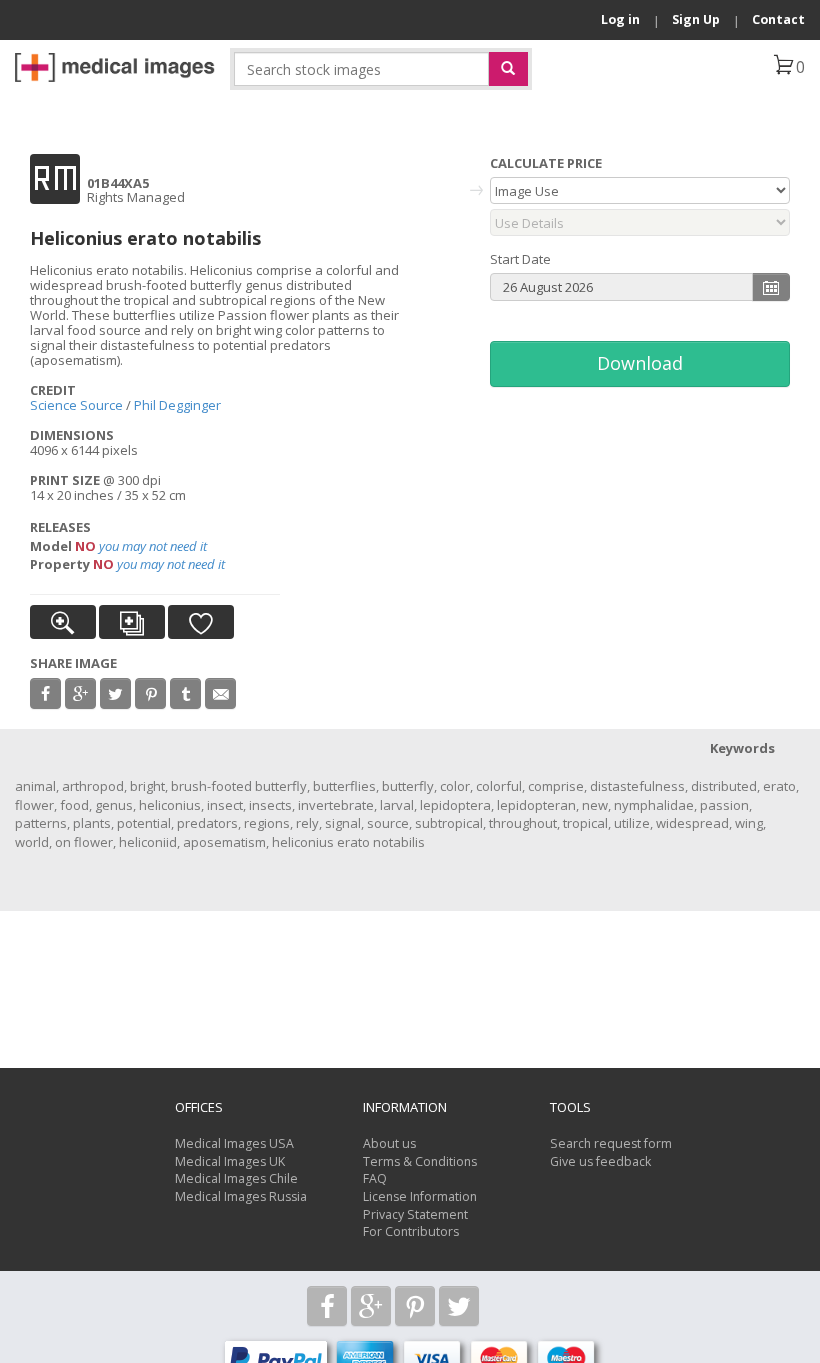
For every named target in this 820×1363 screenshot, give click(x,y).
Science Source (76, 405)
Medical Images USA (234, 1143)
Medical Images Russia (241, 1196)
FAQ (375, 1178)
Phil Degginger (177, 405)
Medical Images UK (230, 1161)
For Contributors (411, 1231)
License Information (420, 1196)
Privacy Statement (415, 1214)
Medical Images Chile (236, 1178)
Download (640, 363)
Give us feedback (600, 1161)
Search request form (611, 1143)
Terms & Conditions (420, 1161)
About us (389, 1143)
